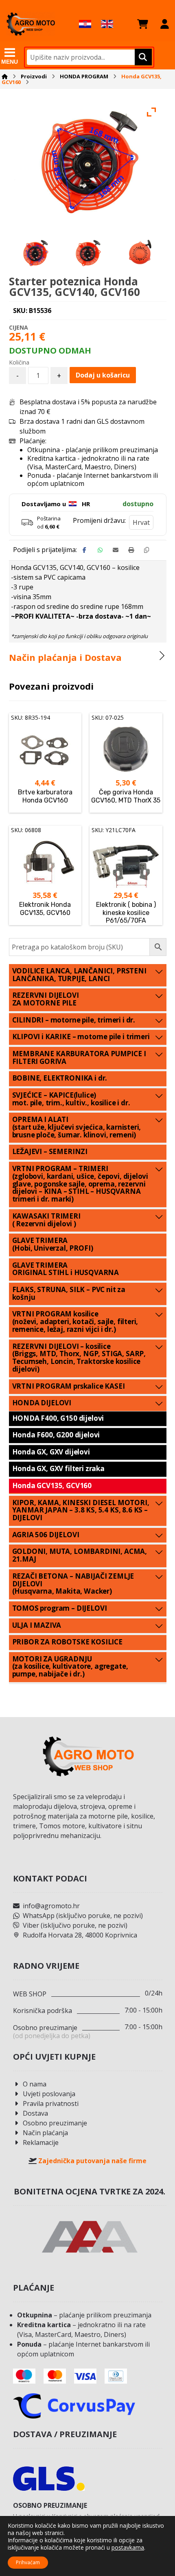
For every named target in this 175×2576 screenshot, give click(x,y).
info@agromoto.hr (51, 1906)
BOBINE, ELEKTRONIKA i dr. (60, 1078)
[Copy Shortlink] (147, 550)
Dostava (35, 2113)
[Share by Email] (116, 550)
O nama (35, 2084)
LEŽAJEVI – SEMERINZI (50, 1151)
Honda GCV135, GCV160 (52, 1485)
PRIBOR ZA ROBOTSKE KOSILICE (67, 1642)
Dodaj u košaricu (103, 375)
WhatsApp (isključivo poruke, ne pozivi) (83, 1916)
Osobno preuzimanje (55, 2123)
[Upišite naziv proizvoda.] (142, 57)
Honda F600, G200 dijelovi (56, 1435)
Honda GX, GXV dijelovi (51, 1452)
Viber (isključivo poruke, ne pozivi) (75, 1925)
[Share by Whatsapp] (100, 550)
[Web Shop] (31, 24)
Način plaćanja (45, 2133)
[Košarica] (143, 24)
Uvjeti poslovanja (49, 2094)
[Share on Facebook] (85, 550)
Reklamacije (41, 2142)
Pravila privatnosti (51, 2104)
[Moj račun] (165, 24)
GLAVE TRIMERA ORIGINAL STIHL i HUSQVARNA (66, 1269)
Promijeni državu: (99, 520)
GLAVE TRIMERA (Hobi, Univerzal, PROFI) (53, 1244)
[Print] (131, 550)
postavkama (128, 2548)
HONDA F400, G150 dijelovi (58, 1418)
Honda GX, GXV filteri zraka (58, 1468)
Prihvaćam (28, 2562)
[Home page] (5, 76)
